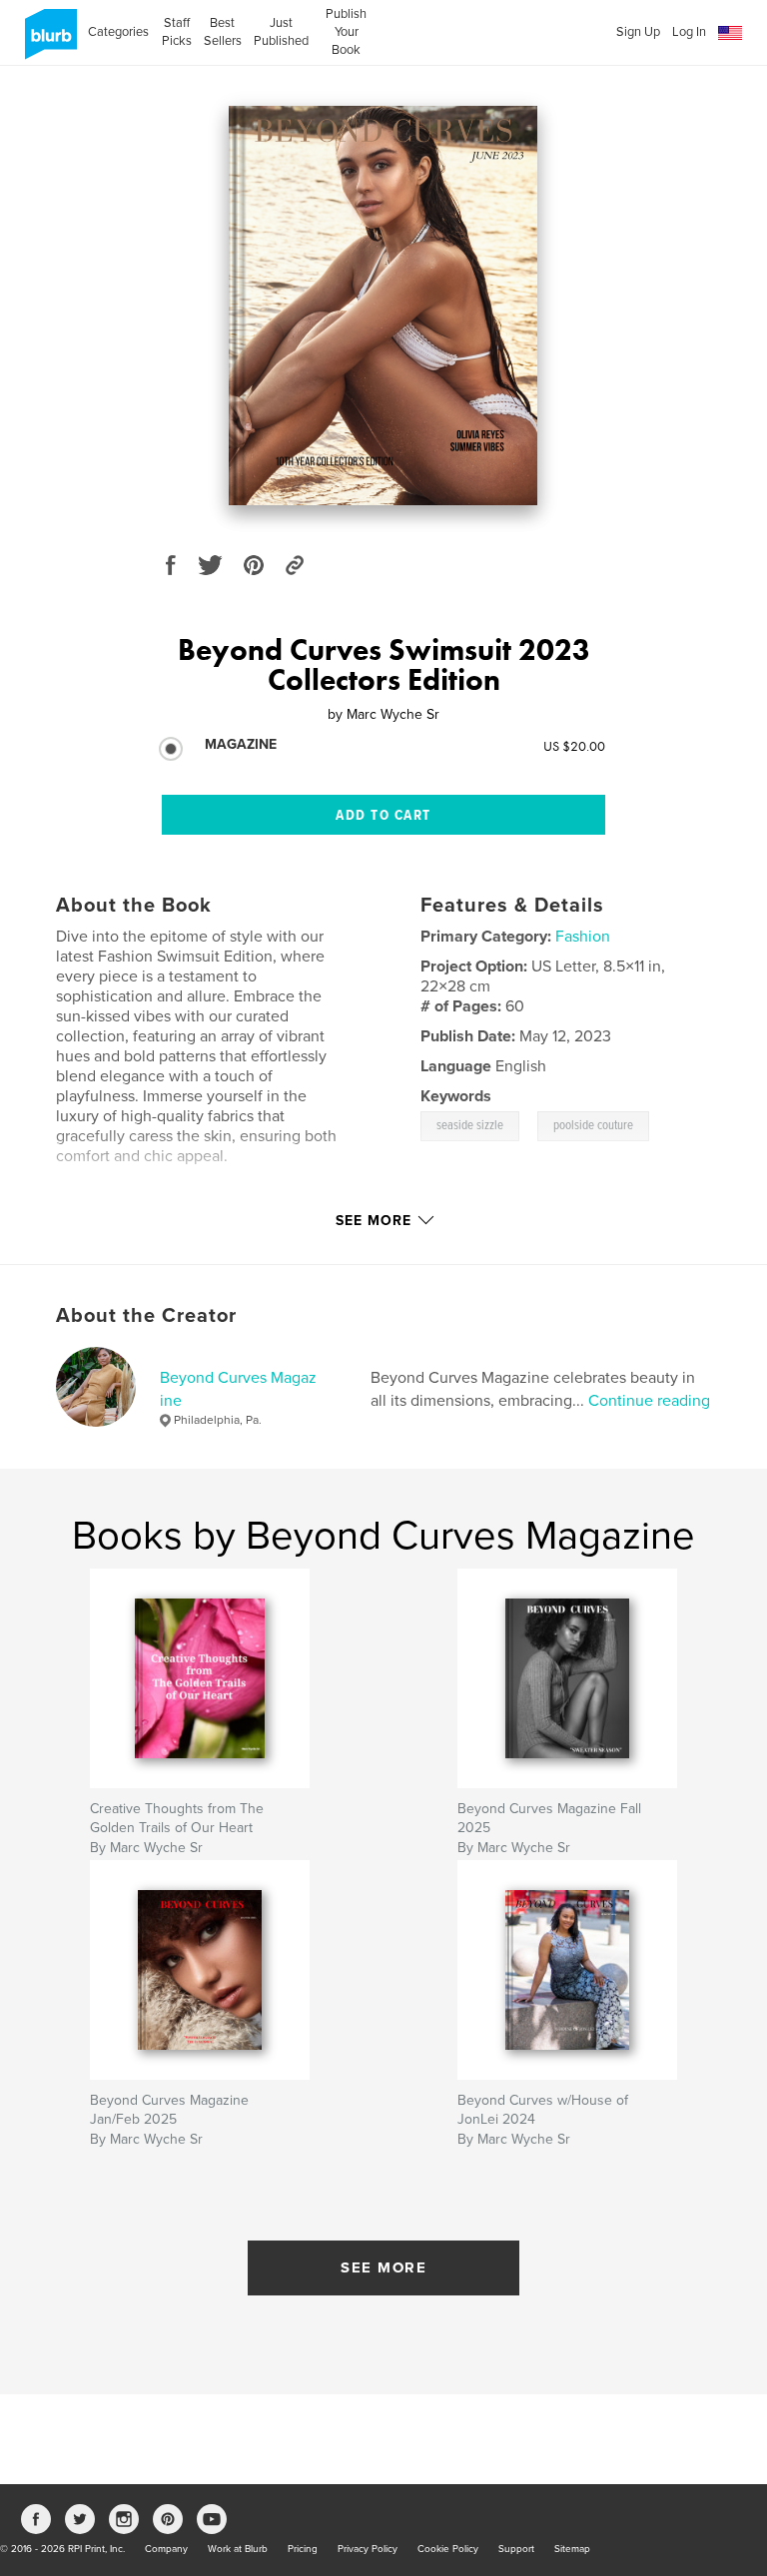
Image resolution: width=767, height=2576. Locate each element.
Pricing (303, 2549)
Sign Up (638, 32)
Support (516, 2549)
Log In (689, 32)
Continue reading (649, 1401)
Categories (118, 32)
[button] (730, 33)
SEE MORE (383, 2267)
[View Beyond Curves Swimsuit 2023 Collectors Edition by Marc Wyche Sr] (383, 306)
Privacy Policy (368, 2549)
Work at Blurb (238, 2549)
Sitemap (572, 2549)
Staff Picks (176, 32)
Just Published (281, 32)
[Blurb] (47, 42)
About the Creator (146, 1316)
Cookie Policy (448, 2549)
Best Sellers (223, 32)
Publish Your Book (346, 32)
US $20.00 (574, 746)
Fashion (583, 937)
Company (166, 2549)
